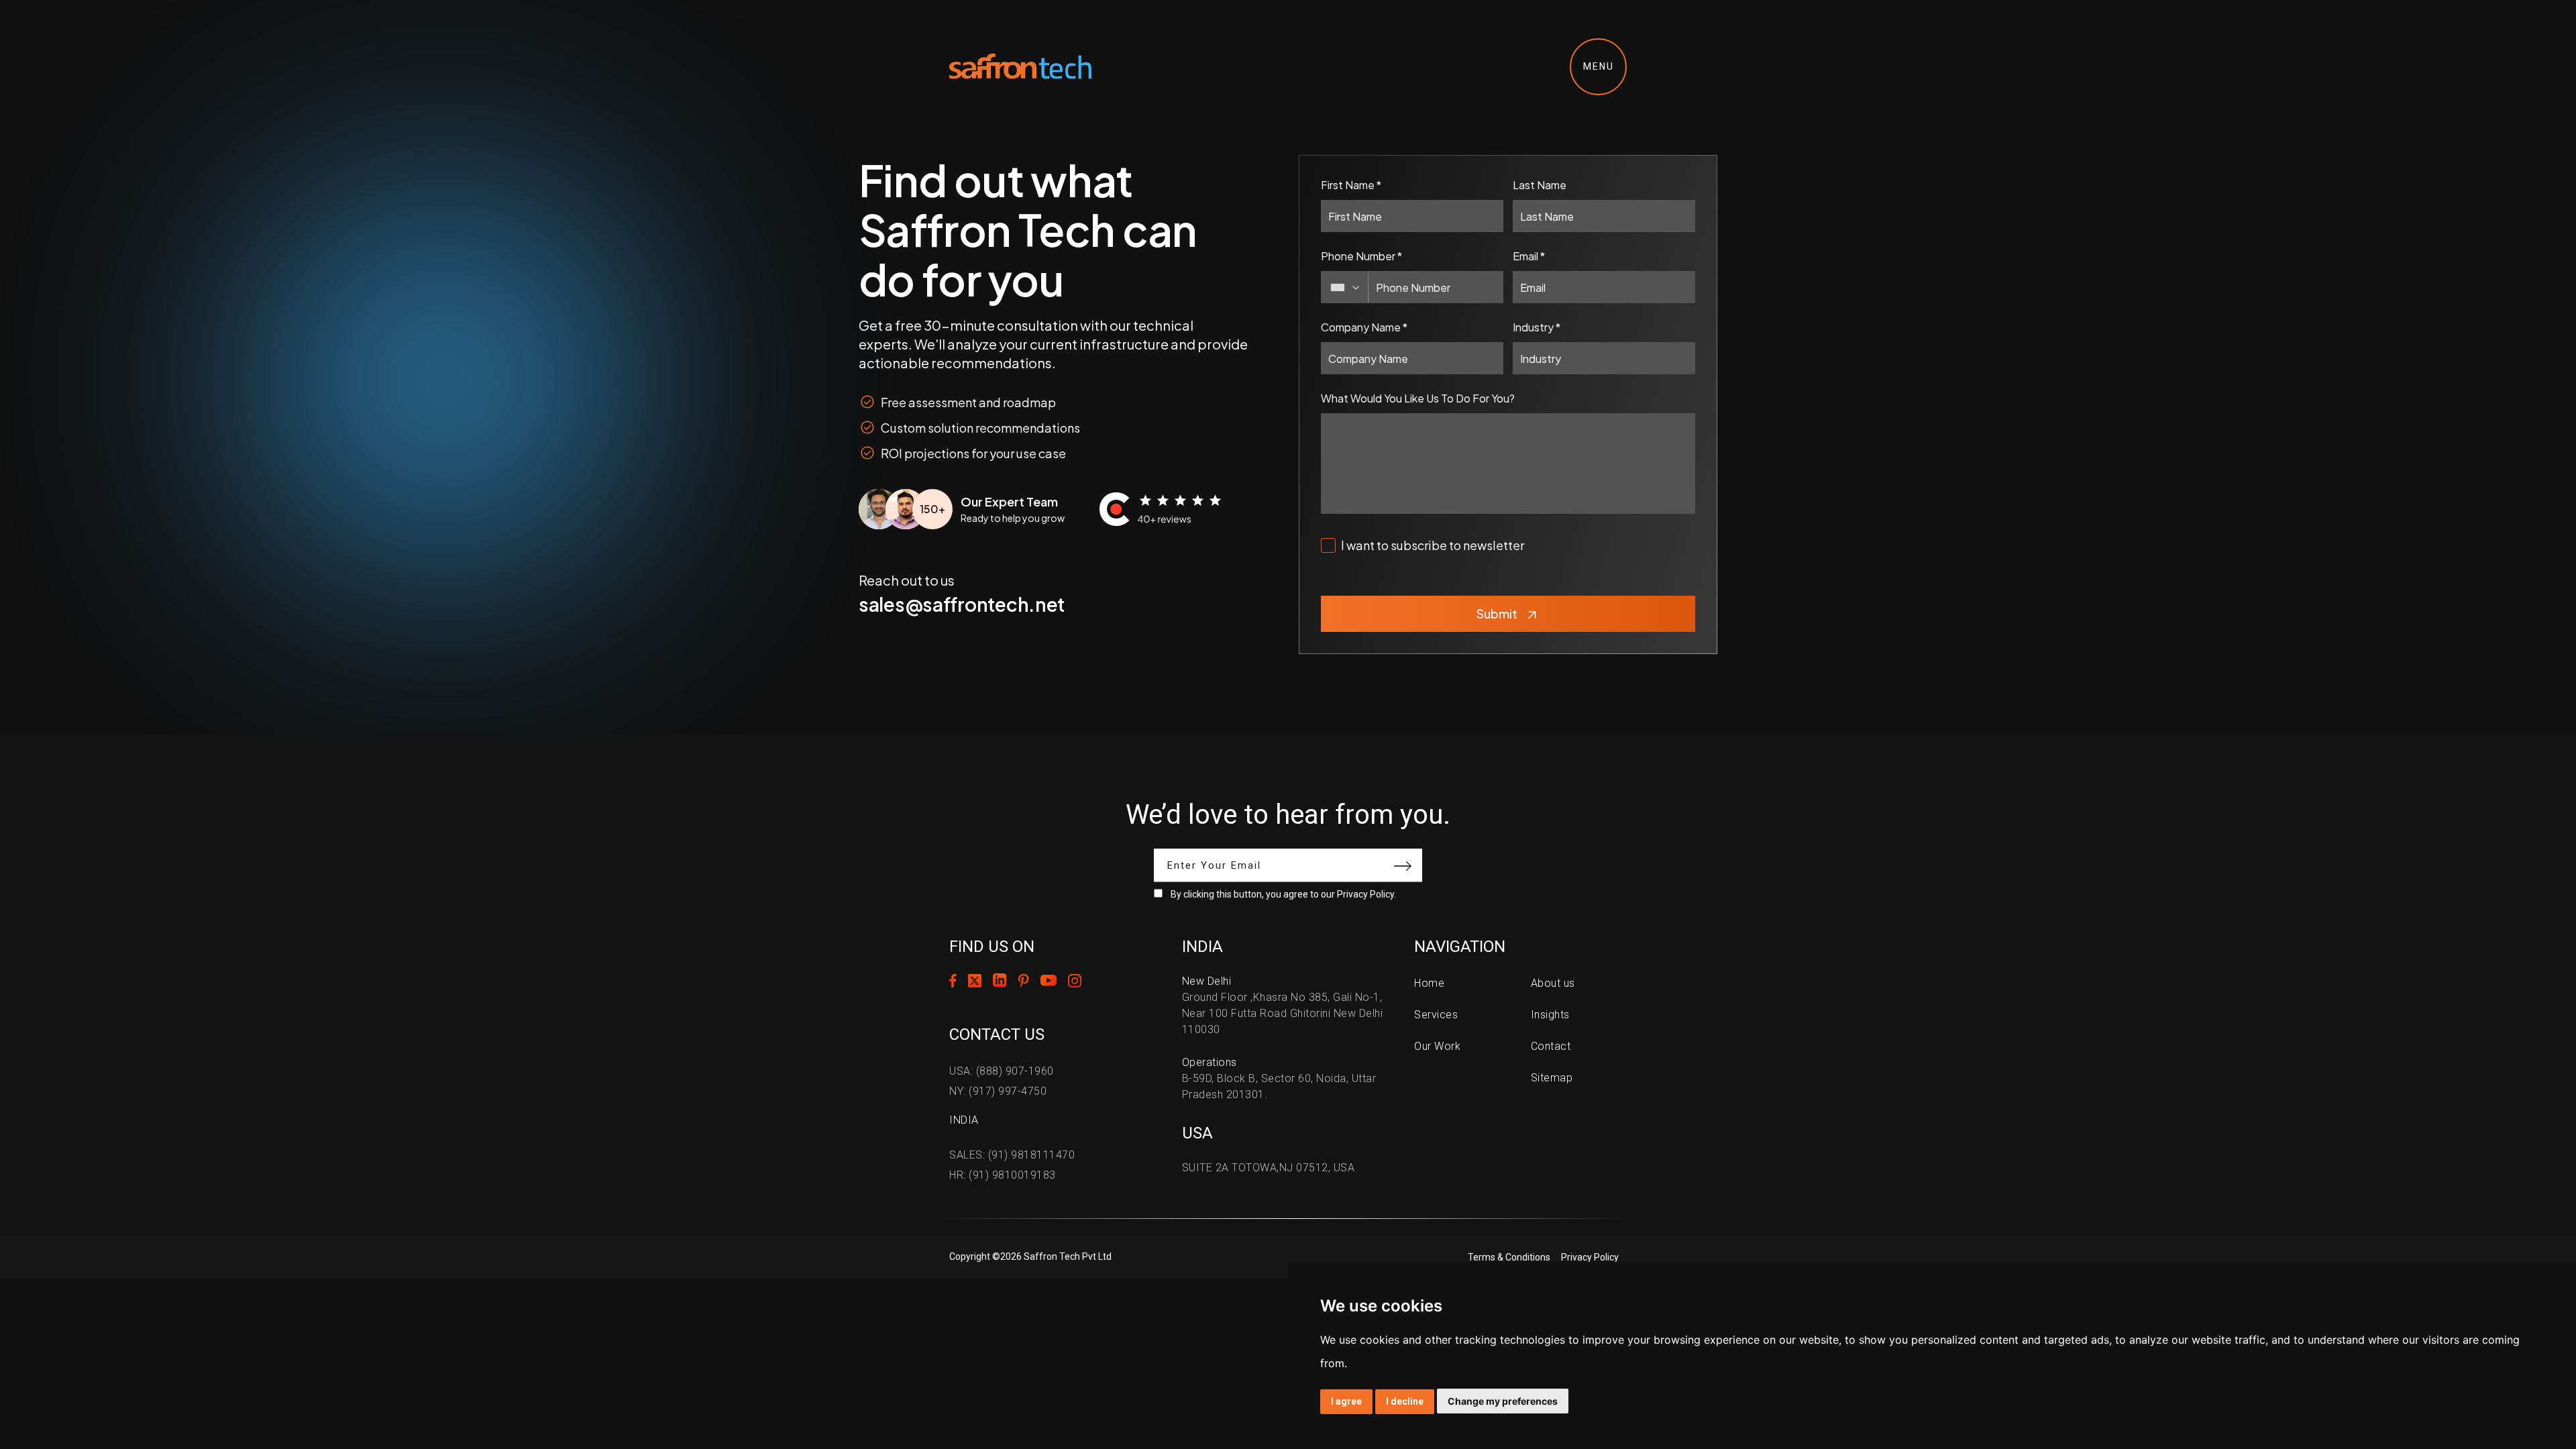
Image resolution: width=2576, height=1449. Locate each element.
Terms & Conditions (1509, 1257)
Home (1429, 983)
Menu (1599, 66)
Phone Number (1361, 256)
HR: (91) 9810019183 (1003, 1175)
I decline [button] (1405, 1401)
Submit (1497, 613)
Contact (1551, 1046)
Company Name (1364, 327)
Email (1529, 256)
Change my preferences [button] (1503, 1401)
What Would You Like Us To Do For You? (1418, 398)
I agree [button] (1346, 1401)
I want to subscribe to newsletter (1433, 545)
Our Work (1437, 1046)
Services (1436, 1015)
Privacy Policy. (1366, 894)
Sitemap (1552, 1078)
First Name (1351, 185)
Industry (1537, 327)
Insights (1550, 1015)
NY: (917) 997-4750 (998, 1091)
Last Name (1540, 185)
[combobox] (1345, 287)
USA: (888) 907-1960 (1002, 1071)
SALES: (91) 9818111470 (1012, 1155)
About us (1553, 983)
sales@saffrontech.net (962, 604)
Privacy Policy (1590, 1257)
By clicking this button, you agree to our (1283, 894)
